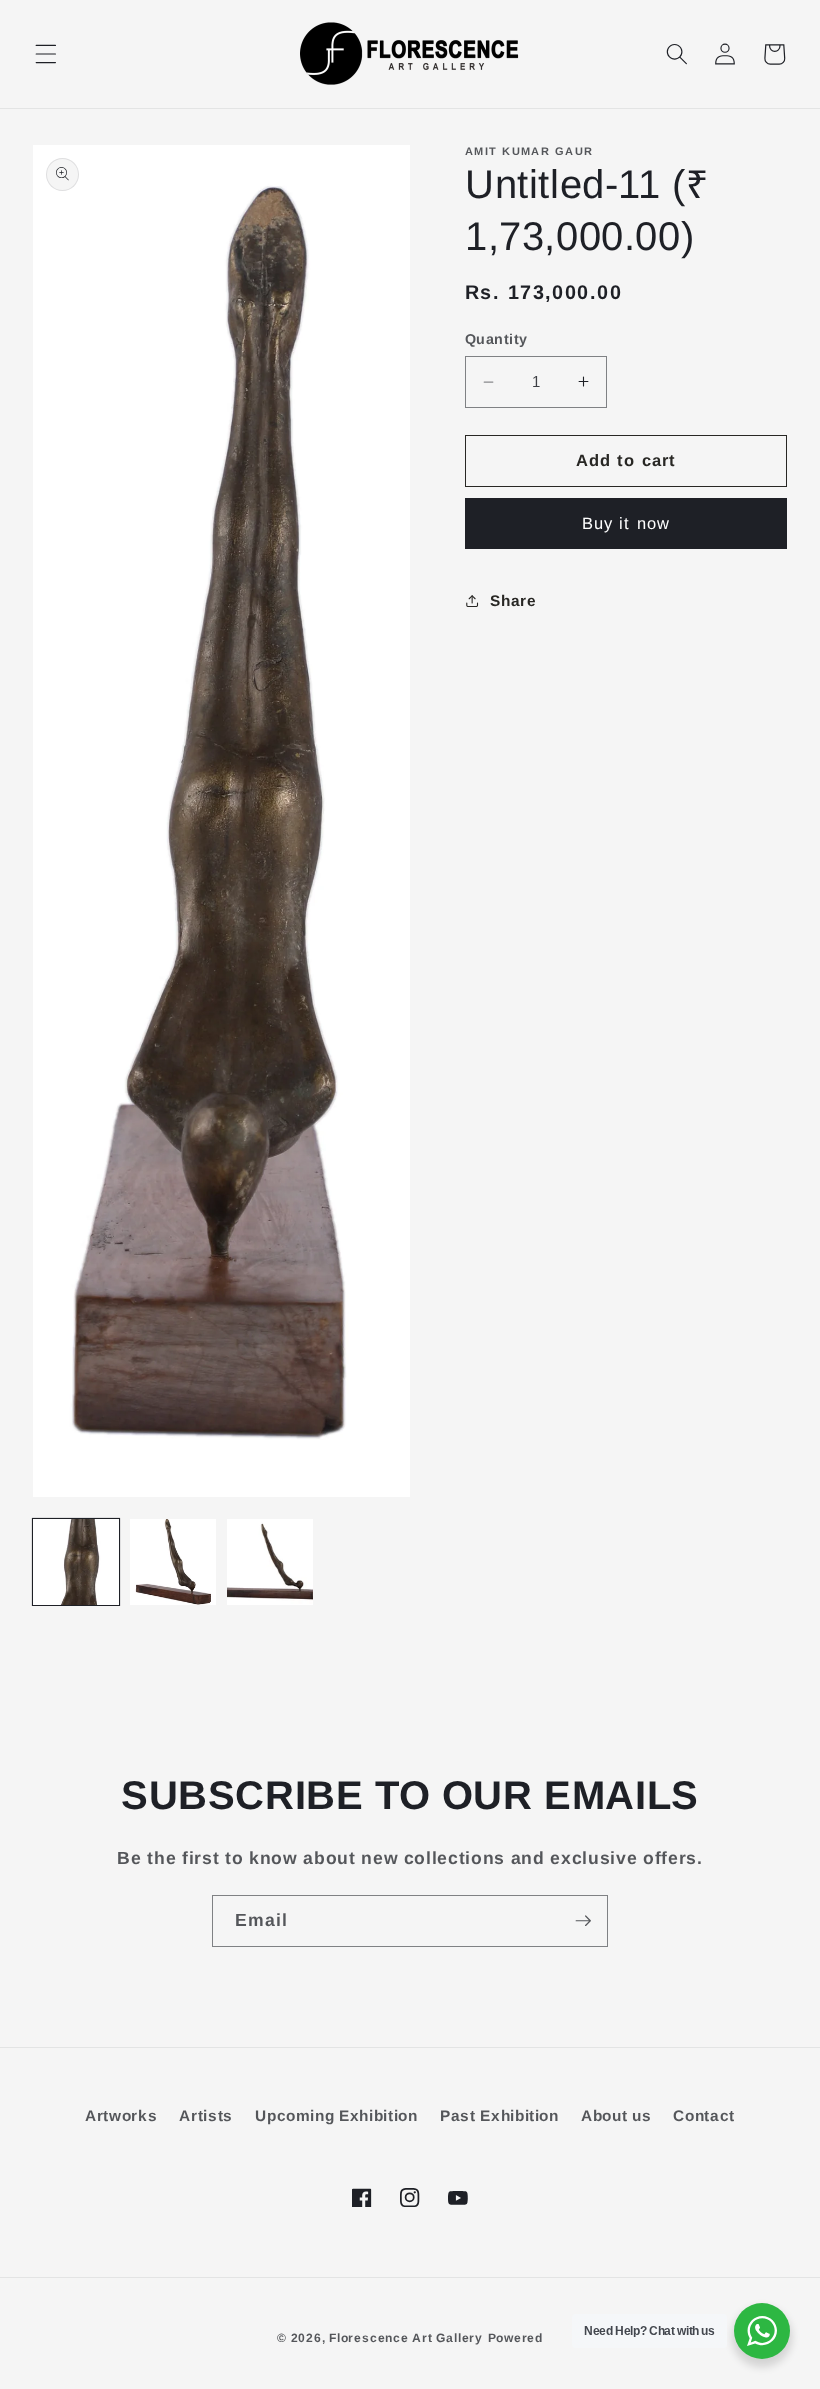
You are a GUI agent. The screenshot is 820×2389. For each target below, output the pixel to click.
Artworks (121, 2115)
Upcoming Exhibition (336, 2115)
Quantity (496, 339)
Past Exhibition (499, 2115)
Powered (515, 2338)
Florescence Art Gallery (406, 2338)
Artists (206, 2115)
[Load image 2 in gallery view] (173, 1562)
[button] (46, 54)
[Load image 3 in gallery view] (270, 1562)
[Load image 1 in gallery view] (76, 1562)
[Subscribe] (583, 1921)
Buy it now (626, 523)
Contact (704, 2115)
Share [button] (513, 600)
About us (616, 2115)
